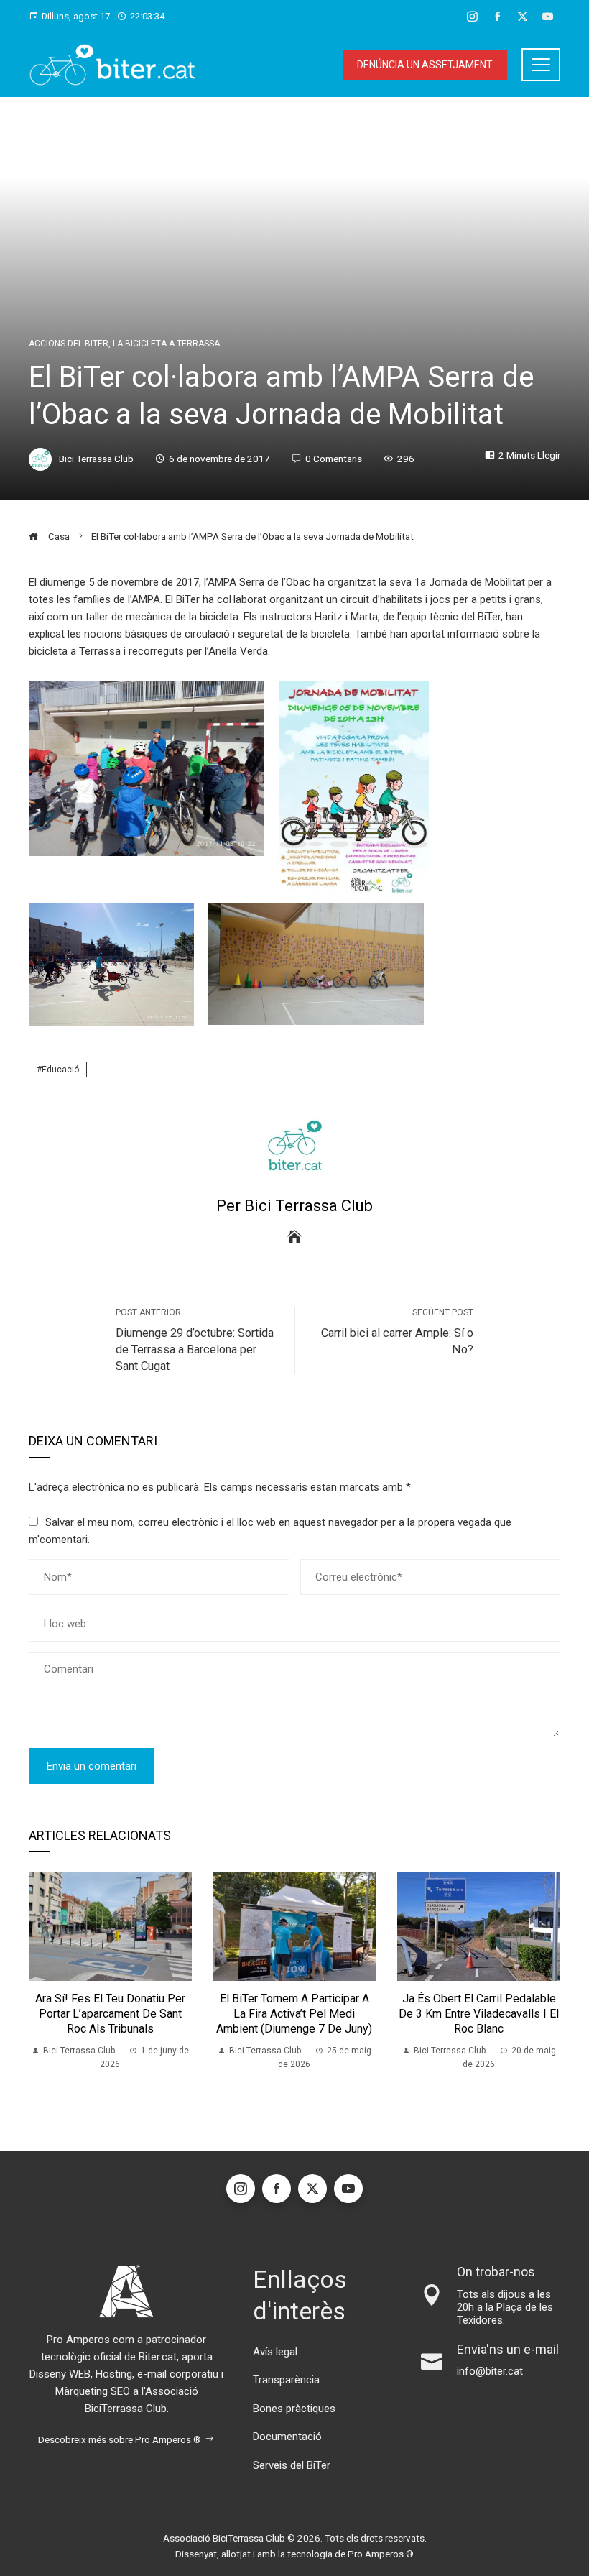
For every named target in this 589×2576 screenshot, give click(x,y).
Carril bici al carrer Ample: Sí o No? (397, 1332)
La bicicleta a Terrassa (166, 344)
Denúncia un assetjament (425, 65)
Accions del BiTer (69, 344)
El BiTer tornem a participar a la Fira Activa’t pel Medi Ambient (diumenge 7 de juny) (294, 2014)
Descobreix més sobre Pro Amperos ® (120, 2439)
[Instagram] (241, 2189)
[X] (312, 2189)
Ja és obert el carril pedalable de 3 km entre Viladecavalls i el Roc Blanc (479, 2014)
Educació (60, 1069)
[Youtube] (348, 2189)
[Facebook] (277, 2189)
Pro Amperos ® (381, 2554)
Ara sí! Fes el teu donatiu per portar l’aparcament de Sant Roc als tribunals (110, 2014)
